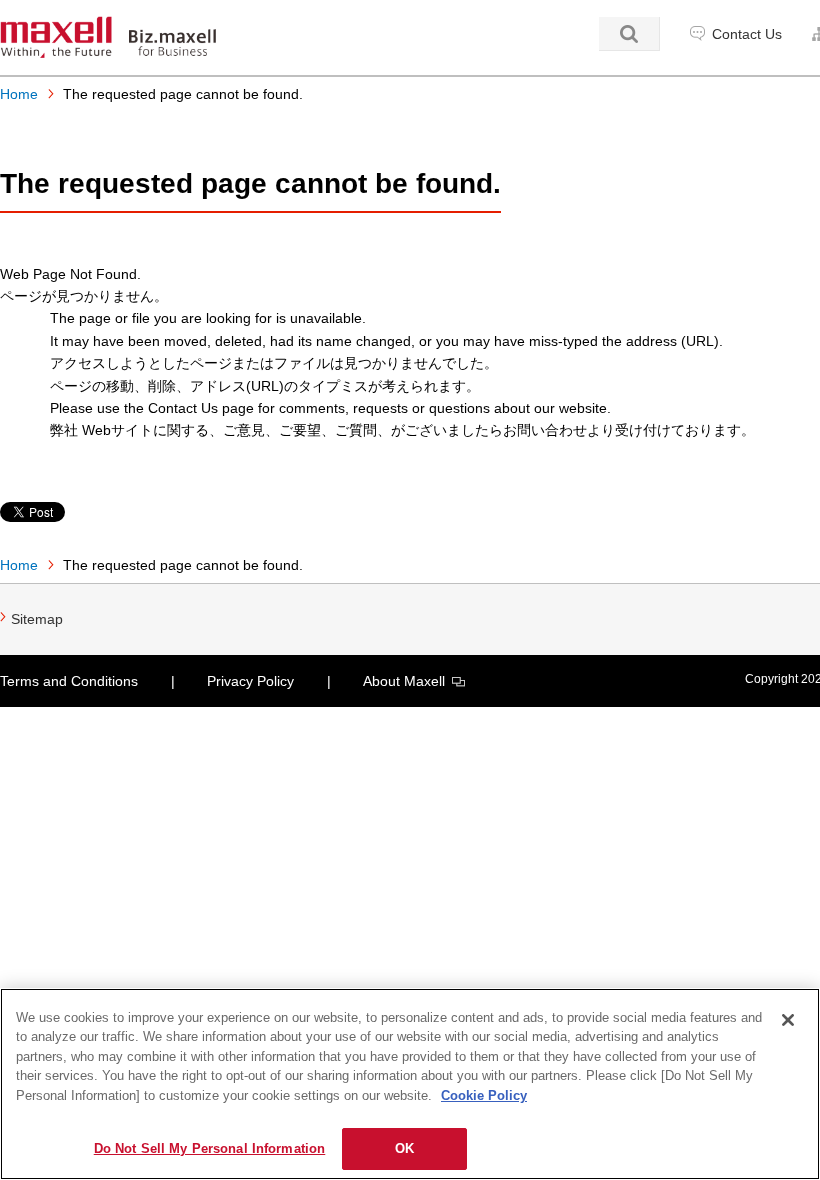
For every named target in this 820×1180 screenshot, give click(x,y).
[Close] (788, 1020)
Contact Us (747, 34)
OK (404, 1148)
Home (19, 94)
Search (629, 34)
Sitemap (37, 619)
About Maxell (404, 681)
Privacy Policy (250, 681)
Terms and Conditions (69, 681)
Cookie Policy (484, 1095)
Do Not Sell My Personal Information (210, 1148)
